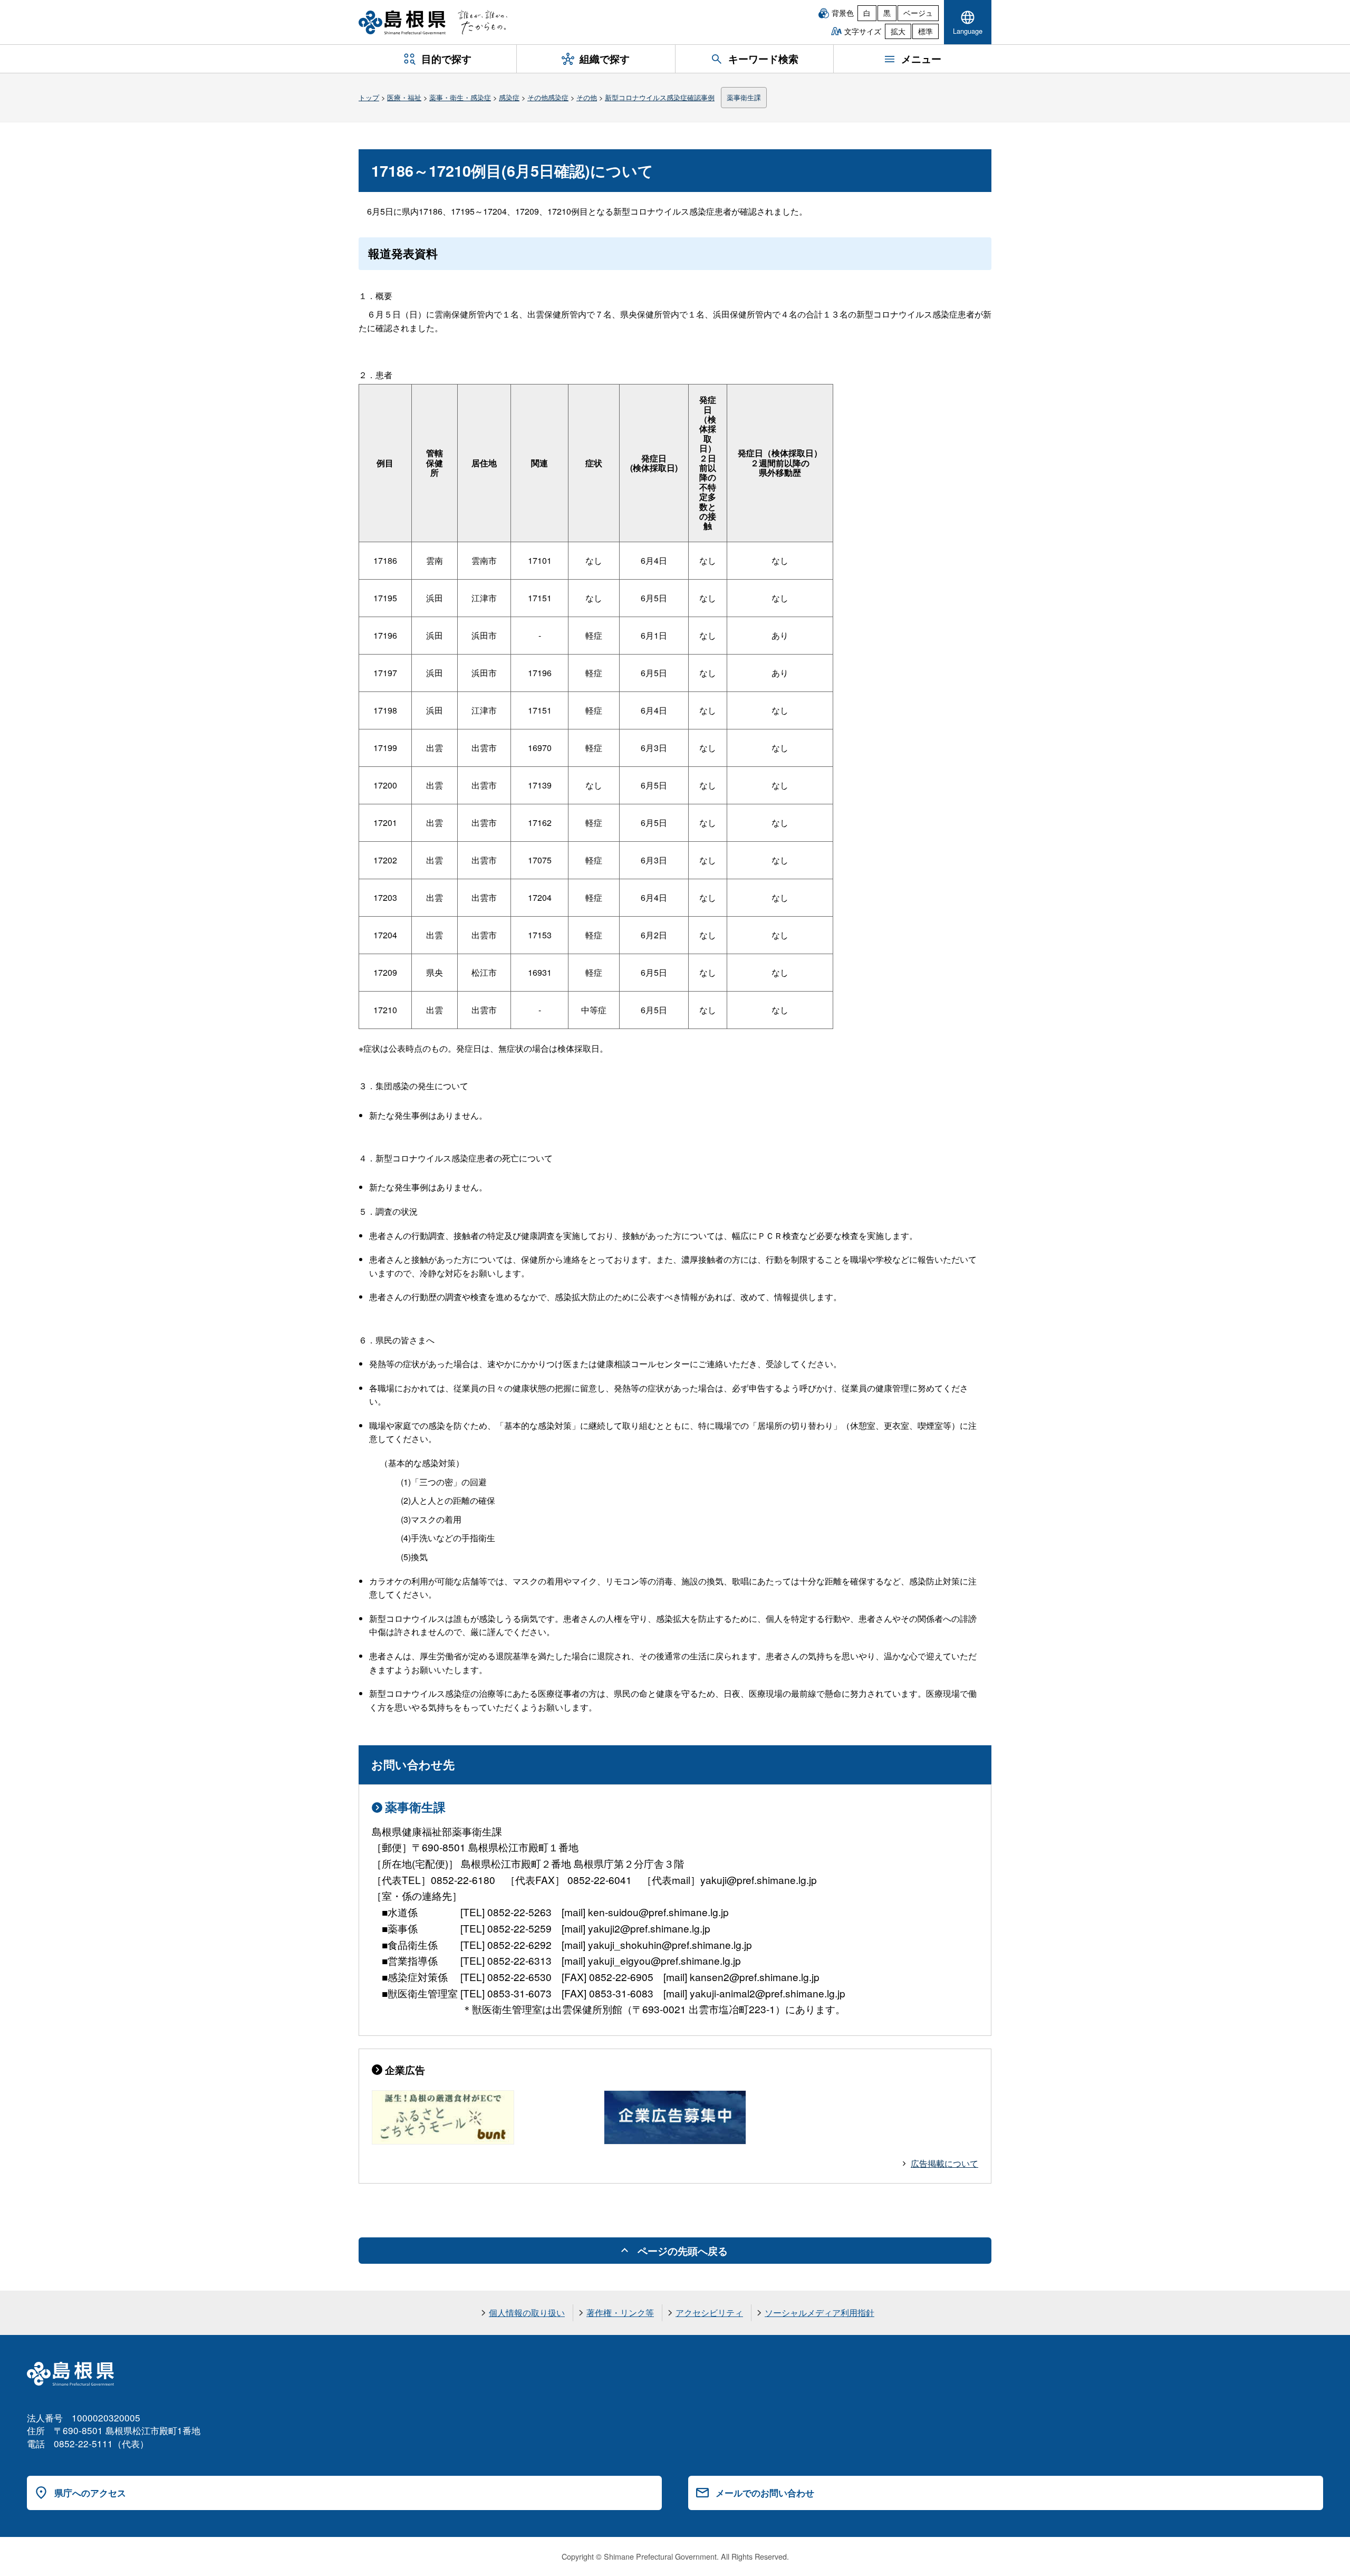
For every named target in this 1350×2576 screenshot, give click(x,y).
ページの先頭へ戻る (683, 2251)
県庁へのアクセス (90, 2493)
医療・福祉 (404, 97)
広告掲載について (944, 2163)
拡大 (898, 31)
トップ (369, 97)
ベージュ (918, 13)
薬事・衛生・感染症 (460, 97)
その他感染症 (548, 97)
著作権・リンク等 (620, 2313)
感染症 (509, 97)
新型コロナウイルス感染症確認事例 (660, 97)
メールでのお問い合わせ (765, 2493)
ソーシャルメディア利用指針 (819, 2313)
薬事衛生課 (744, 97)
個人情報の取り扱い (527, 2313)
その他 (587, 97)
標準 (925, 31)
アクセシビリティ (709, 2313)
